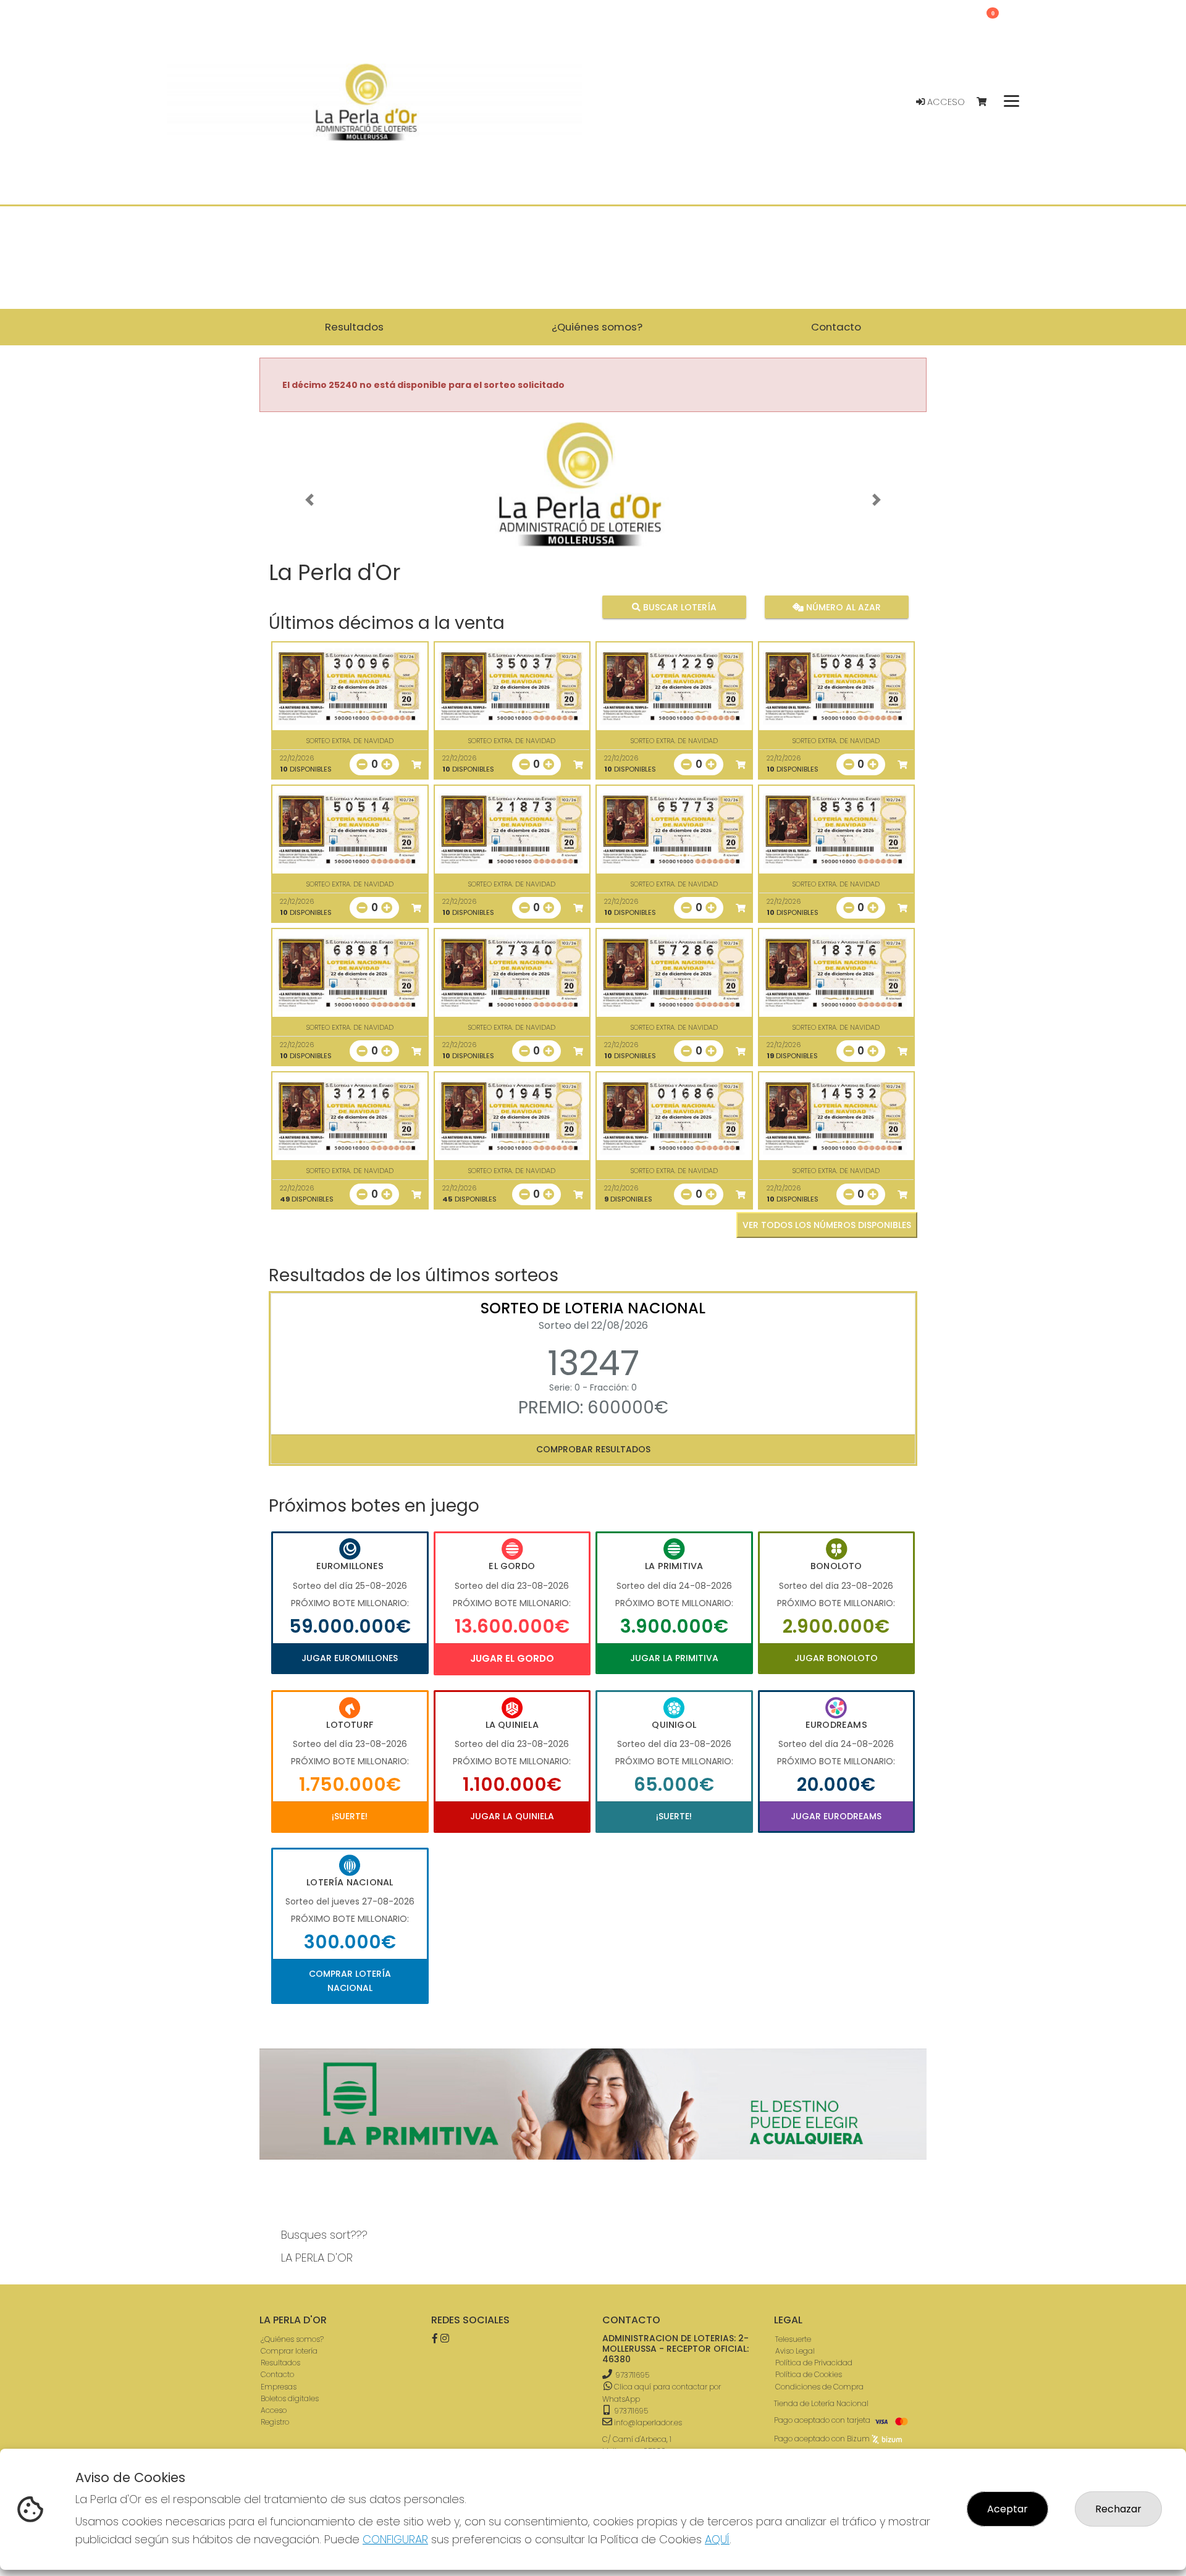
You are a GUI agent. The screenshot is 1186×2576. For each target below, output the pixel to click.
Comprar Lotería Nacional (350, 1980)
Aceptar (1007, 2509)
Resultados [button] (354, 327)
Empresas (279, 2387)
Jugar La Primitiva (674, 1658)
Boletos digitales (290, 2398)
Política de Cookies (809, 2374)
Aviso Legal (795, 2351)
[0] (987, 102)
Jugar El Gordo (512, 1658)
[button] (309, 500)
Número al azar (842, 607)
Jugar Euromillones (350, 1658)
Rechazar (1118, 2509)
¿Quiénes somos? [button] (597, 327)
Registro (275, 2422)
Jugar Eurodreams (836, 1816)
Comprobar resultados (593, 1449)
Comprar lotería (289, 2351)
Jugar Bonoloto (836, 1658)
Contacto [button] (836, 327)
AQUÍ (717, 2539)
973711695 (632, 2375)
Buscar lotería (679, 607)
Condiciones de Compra (819, 2387)
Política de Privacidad (814, 2363)
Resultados (280, 2363)
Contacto (277, 2374)
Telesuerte (793, 2339)
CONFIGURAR (395, 2539)
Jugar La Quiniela (512, 1816)
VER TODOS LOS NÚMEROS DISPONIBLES (827, 1225)
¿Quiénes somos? (292, 2339)
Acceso (945, 102)
